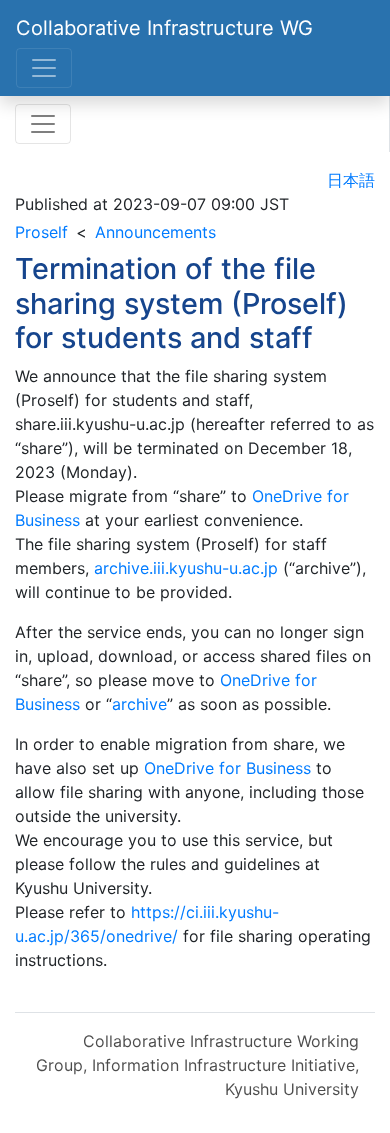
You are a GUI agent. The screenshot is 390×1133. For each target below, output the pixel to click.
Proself (41, 232)
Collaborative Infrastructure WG (164, 28)
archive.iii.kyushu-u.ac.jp (186, 568)
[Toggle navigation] (44, 68)
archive (139, 704)
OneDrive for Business (227, 768)
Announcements (155, 232)
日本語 (351, 180)
